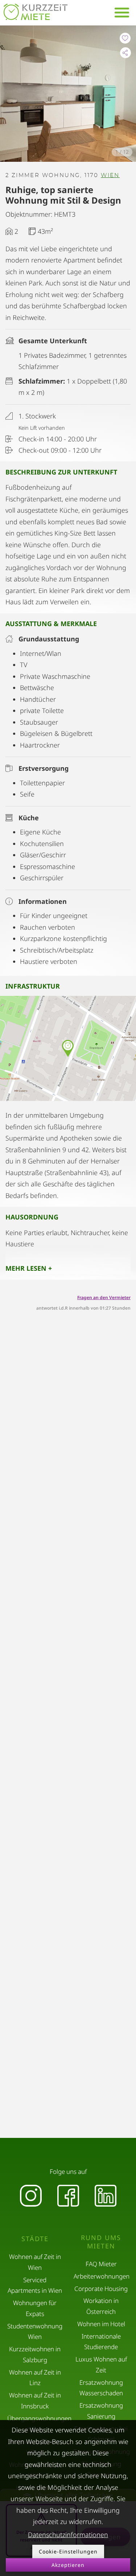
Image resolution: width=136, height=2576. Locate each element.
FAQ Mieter (101, 2264)
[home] (36, 12)
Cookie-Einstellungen (68, 2551)
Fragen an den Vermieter (104, 1297)
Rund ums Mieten (101, 2242)
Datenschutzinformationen (68, 2535)
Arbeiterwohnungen (102, 2276)
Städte (35, 2239)
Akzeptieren (68, 2565)
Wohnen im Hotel (101, 2324)
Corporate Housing (101, 2289)
